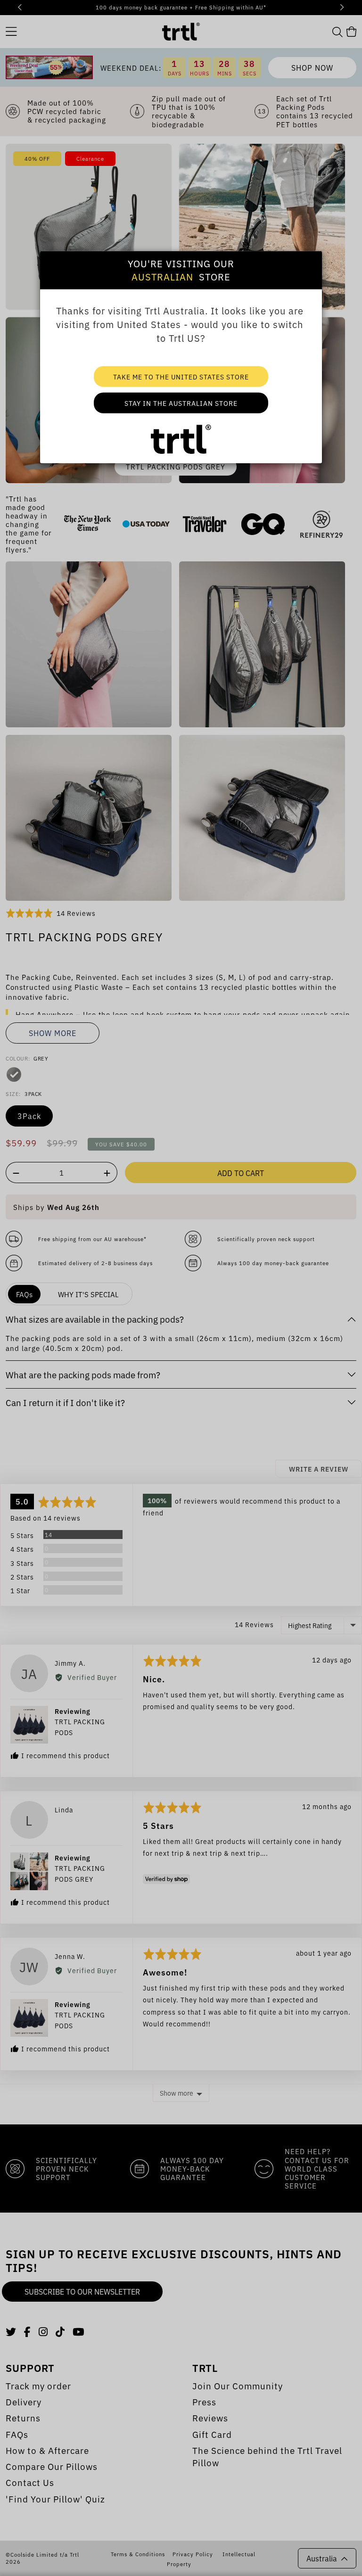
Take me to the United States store (181, 376)
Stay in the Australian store (181, 403)
